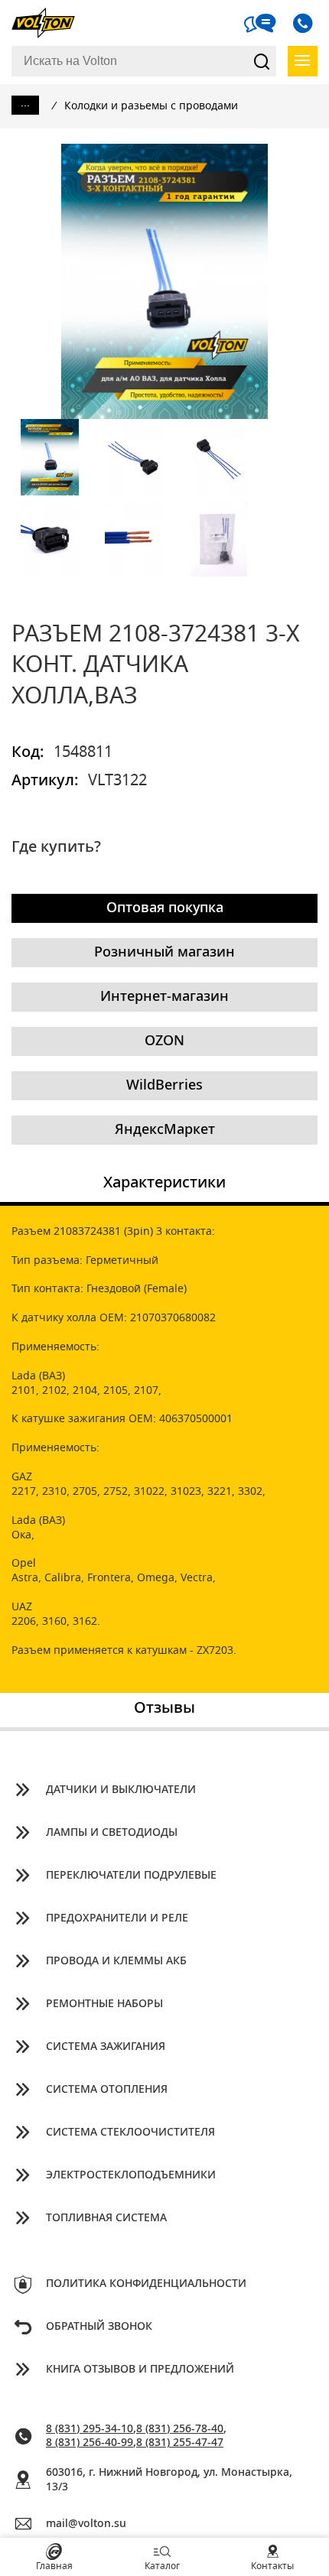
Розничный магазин (164, 953)
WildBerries (164, 1086)
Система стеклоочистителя (130, 2133)
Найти (262, 61)
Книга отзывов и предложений (140, 2370)
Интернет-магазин (164, 997)
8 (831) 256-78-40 (180, 2429)
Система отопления (107, 2090)
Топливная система (106, 2218)
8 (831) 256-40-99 (90, 2443)
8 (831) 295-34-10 (90, 2429)
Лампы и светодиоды (112, 1833)
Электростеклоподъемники (131, 2175)
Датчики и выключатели (121, 1790)
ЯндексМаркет (165, 1130)
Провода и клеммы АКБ (116, 1961)
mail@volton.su (86, 2524)
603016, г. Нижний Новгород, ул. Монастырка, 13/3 (169, 2480)
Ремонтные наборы (104, 2004)
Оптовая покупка (165, 908)
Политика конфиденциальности (146, 2284)
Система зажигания (106, 2047)
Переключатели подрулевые (131, 1876)
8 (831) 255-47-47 (180, 2443)
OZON (164, 1041)
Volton (50, 23)
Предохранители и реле (117, 1918)
